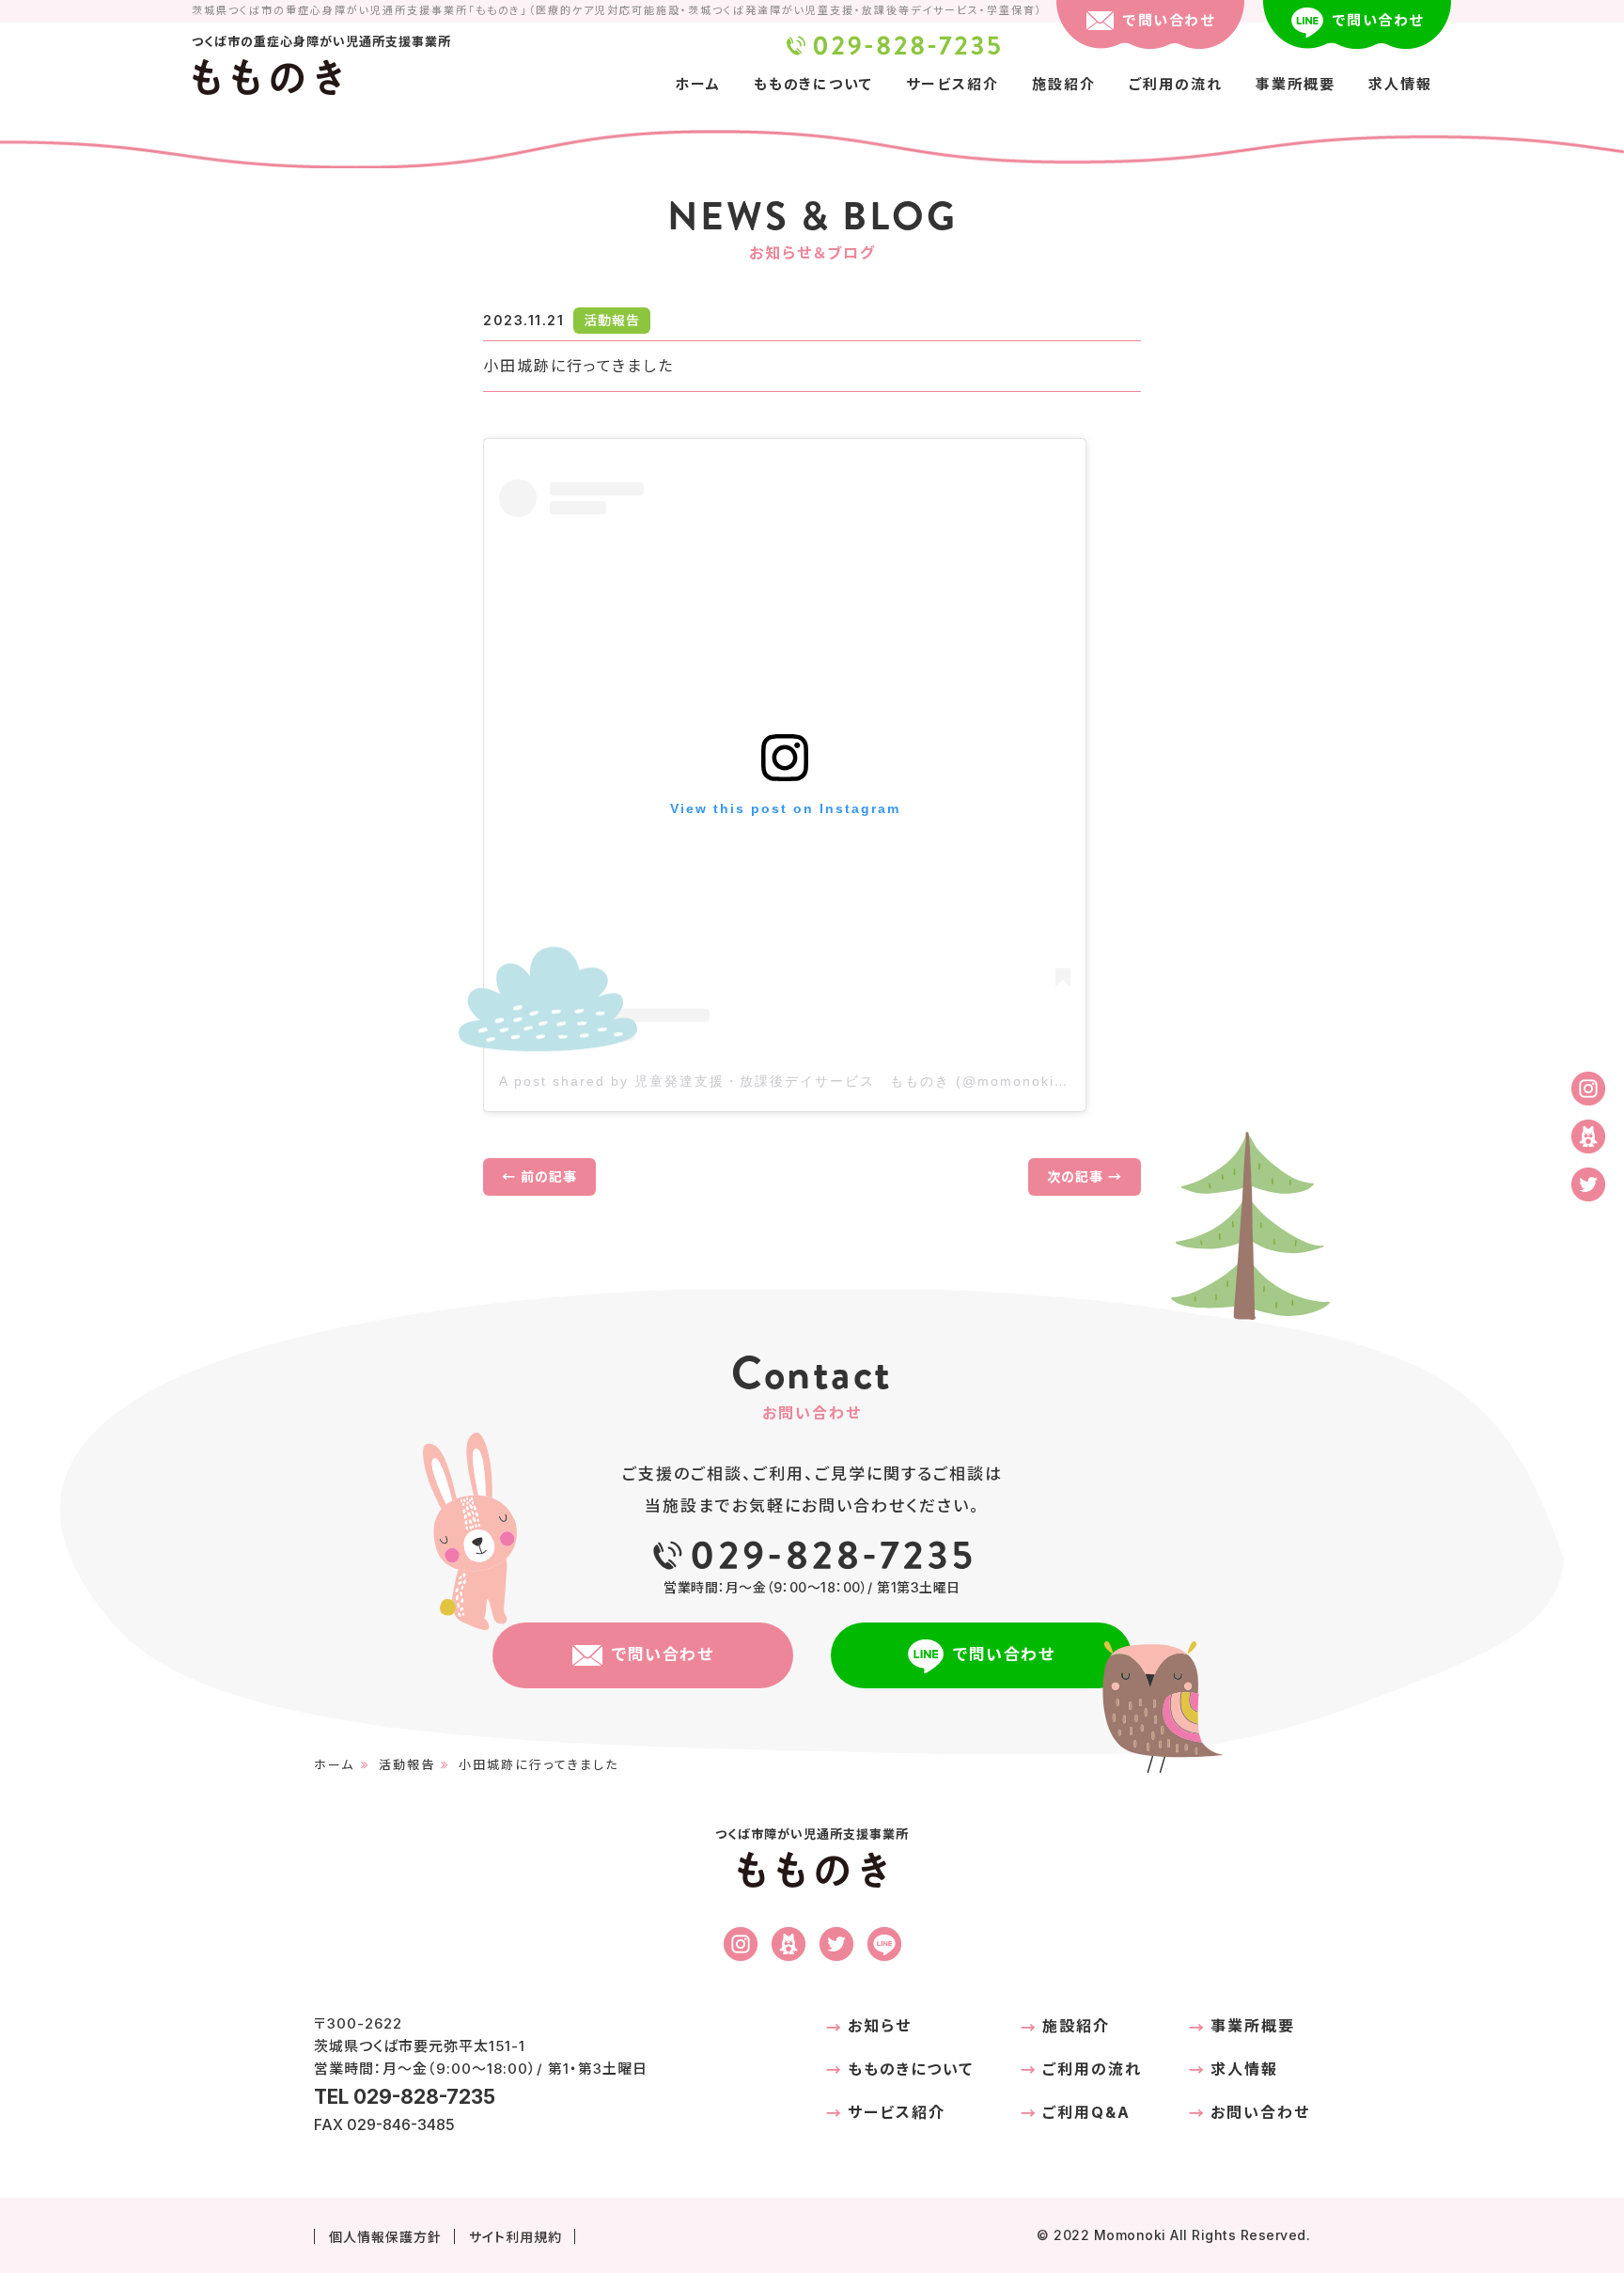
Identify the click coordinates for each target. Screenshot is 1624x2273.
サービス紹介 (953, 84)
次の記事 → (1085, 1176)
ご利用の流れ (1176, 84)
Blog (1588, 1136)
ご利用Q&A (1086, 2112)
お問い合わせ (1260, 2112)
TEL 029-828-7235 (893, 46)
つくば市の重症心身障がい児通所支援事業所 (321, 53)
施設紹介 (1064, 84)
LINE (884, 1944)
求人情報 (1400, 84)
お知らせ (880, 2026)
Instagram (1588, 1089)
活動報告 (407, 1764)
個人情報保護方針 (385, 2237)
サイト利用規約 (515, 2237)
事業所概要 (1296, 84)
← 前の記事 (539, 1176)
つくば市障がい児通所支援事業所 (812, 1846)
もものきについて (813, 84)
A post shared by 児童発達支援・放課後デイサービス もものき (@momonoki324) (794, 1081)
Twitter (1588, 1184)
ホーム (698, 84)
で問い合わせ (1169, 20)
